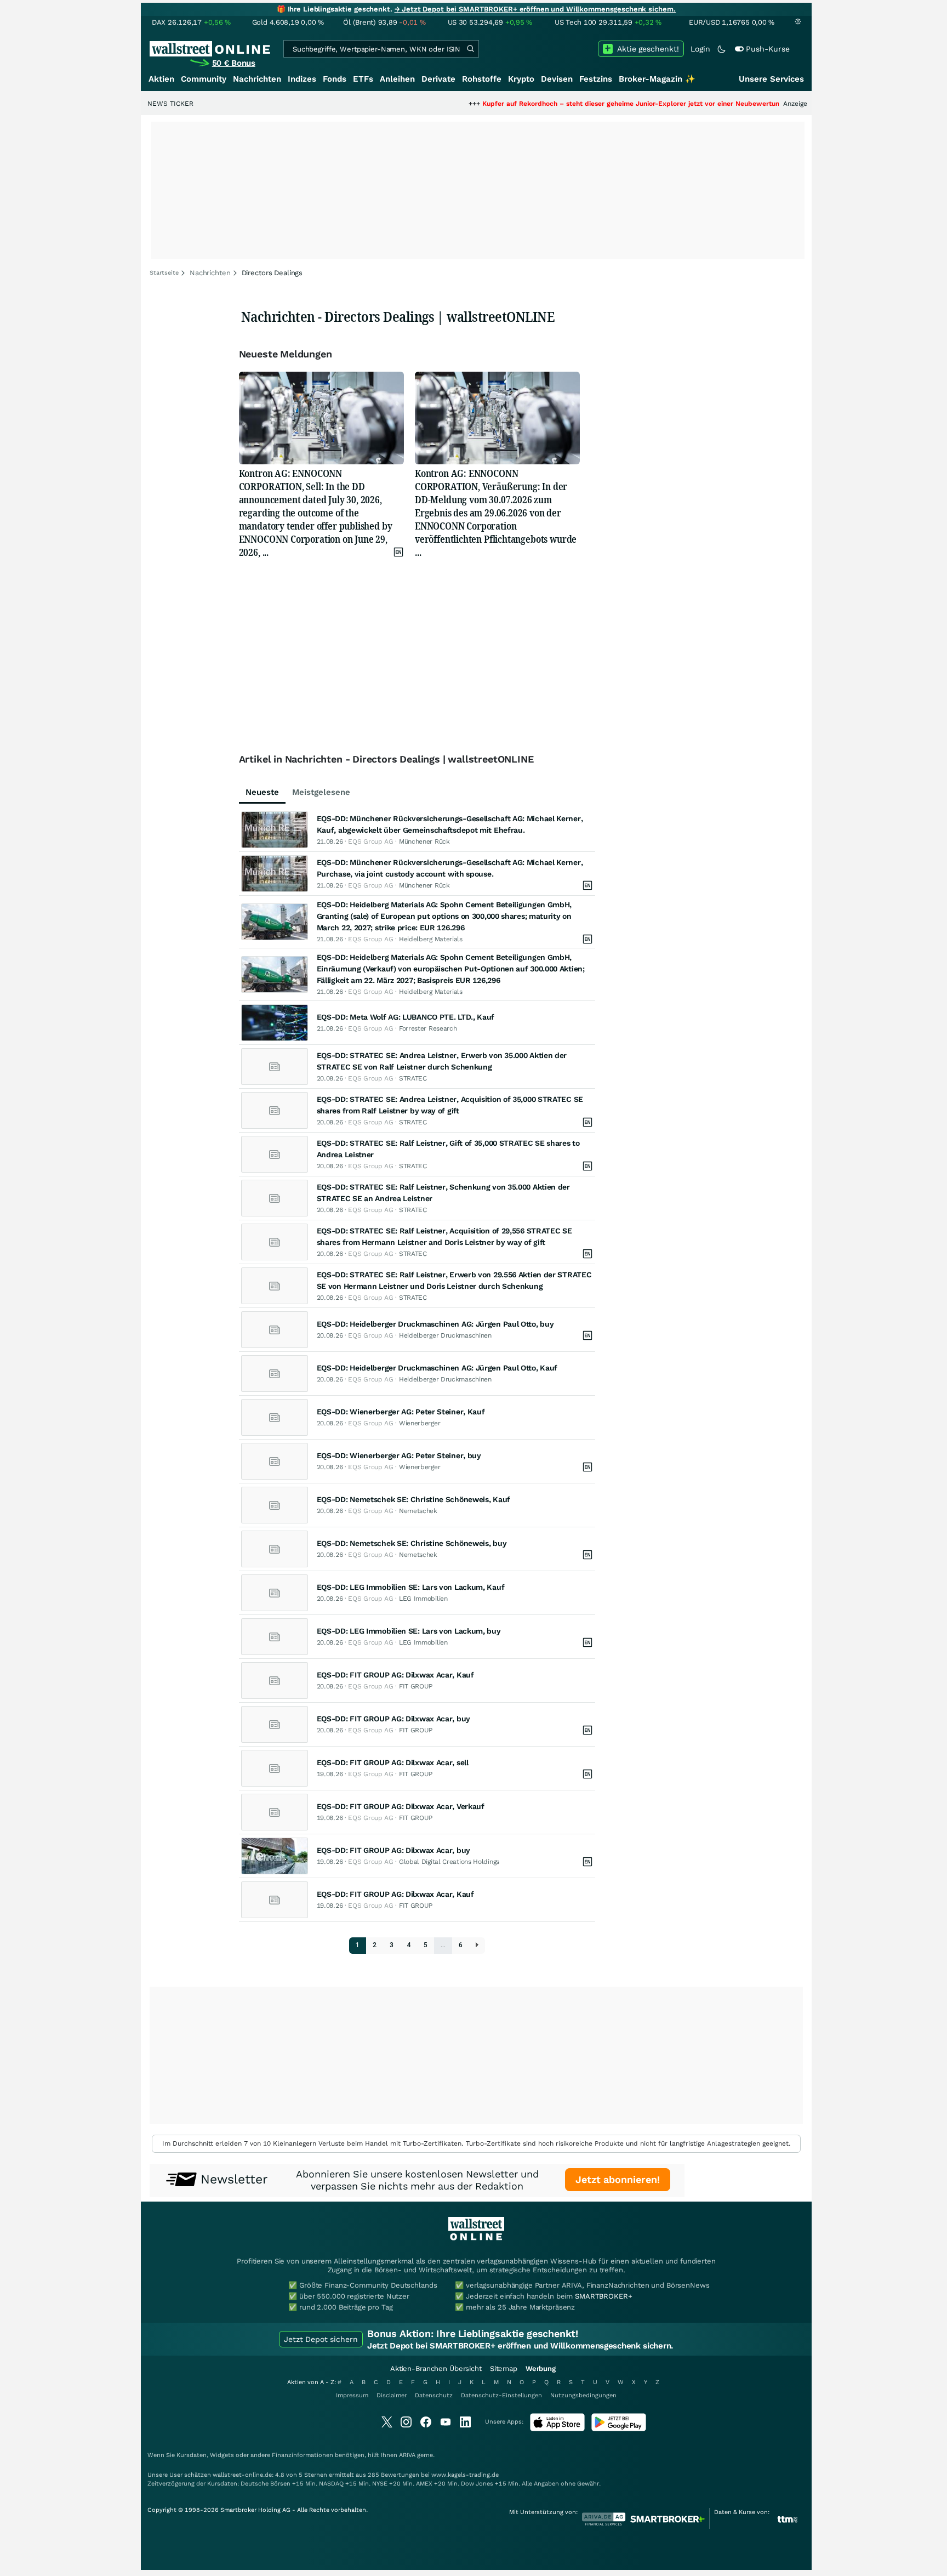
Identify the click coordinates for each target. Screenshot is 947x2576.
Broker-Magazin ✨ (657, 79)
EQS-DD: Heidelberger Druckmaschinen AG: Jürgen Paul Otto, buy (435, 1324)
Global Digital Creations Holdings (449, 1862)
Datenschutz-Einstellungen (501, 2395)
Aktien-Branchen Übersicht (436, 2369)
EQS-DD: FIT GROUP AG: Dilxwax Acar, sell (393, 1762)
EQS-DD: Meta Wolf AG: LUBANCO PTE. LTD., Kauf (406, 1017)
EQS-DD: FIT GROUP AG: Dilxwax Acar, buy (393, 1719)
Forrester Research (428, 1028)
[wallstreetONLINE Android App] (619, 2429)
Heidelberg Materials (431, 939)
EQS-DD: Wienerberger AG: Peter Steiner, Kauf (401, 1412)
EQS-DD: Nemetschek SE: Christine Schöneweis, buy (412, 1543)
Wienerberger (420, 1423)
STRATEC (413, 1078)
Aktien (161, 79)
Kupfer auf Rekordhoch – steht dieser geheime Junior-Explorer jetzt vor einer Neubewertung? (570, 104)
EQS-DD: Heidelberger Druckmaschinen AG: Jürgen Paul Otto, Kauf (437, 1368)
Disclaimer (392, 2395)
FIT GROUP (416, 1686)
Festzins (596, 79)
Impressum (352, 2395)
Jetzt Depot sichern (321, 2339)
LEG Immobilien (423, 1599)
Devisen (557, 79)
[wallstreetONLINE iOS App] (557, 2429)
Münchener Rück (424, 841)
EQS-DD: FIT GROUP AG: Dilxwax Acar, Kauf (395, 1675)
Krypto (521, 79)
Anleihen (397, 79)
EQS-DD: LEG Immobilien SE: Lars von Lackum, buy (409, 1631)
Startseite (164, 273)
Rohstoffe (482, 79)
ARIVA (407, 2455)
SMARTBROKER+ (603, 2296)
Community (204, 79)
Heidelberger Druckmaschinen (445, 1335)
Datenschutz (434, 2395)
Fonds (335, 79)
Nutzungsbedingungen (583, 2395)
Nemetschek (418, 1511)
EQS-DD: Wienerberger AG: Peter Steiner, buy (399, 1455)
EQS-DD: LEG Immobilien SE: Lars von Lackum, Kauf (411, 1587)
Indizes (302, 79)
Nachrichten (257, 79)
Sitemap (504, 2369)
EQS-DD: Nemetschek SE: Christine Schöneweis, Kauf (413, 1499)
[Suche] (470, 49)
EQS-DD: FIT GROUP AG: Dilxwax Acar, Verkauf (401, 1806)
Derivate (438, 79)
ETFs (363, 79)
